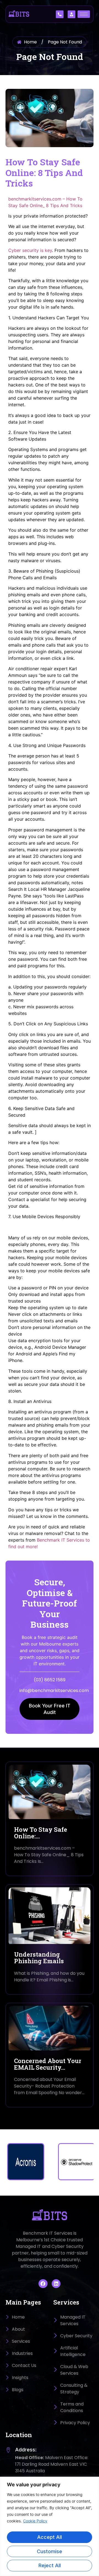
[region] (50, 2526)
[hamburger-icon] (84, 14)
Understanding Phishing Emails (39, 1958)
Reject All (50, 2565)
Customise (50, 2551)
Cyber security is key (30, 250)
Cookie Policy (35, 2521)
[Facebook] (43, 2284)
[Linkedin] (56, 2284)
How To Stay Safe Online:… (41, 1833)
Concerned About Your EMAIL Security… (48, 2064)
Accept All (50, 2537)
